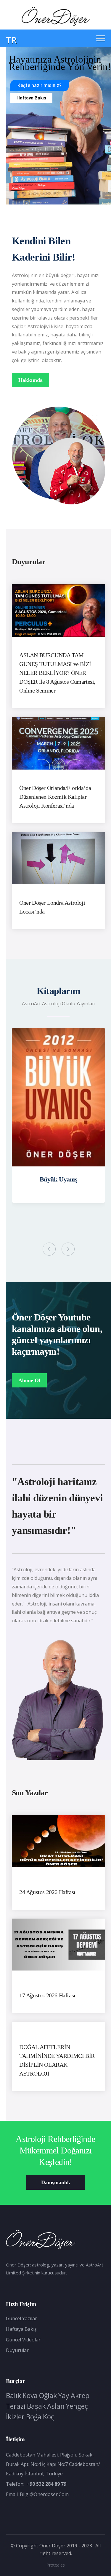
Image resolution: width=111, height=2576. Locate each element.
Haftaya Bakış (31, 98)
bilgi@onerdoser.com (44, 2494)
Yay (64, 2395)
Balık (13, 2395)
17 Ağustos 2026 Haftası (47, 1995)
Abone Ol (29, 1380)
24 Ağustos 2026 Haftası (47, 1892)
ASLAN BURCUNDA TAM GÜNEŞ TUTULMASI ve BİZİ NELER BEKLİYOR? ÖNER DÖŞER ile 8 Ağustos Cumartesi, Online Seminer (57, 673)
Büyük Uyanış (59, 1179)
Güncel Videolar (23, 2340)
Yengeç (77, 2406)
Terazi (16, 2406)
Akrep (80, 2395)
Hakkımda (30, 380)
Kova (30, 2395)
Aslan (56, 2406)
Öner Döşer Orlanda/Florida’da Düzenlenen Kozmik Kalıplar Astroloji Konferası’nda (55, 797)
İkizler (15, 2417)
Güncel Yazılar (21, 2318)
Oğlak (48, 2395)
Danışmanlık (56, 2182)
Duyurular (17, 2350)
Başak (36, 2406)
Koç (49, 2417)
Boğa (34, 2417)
